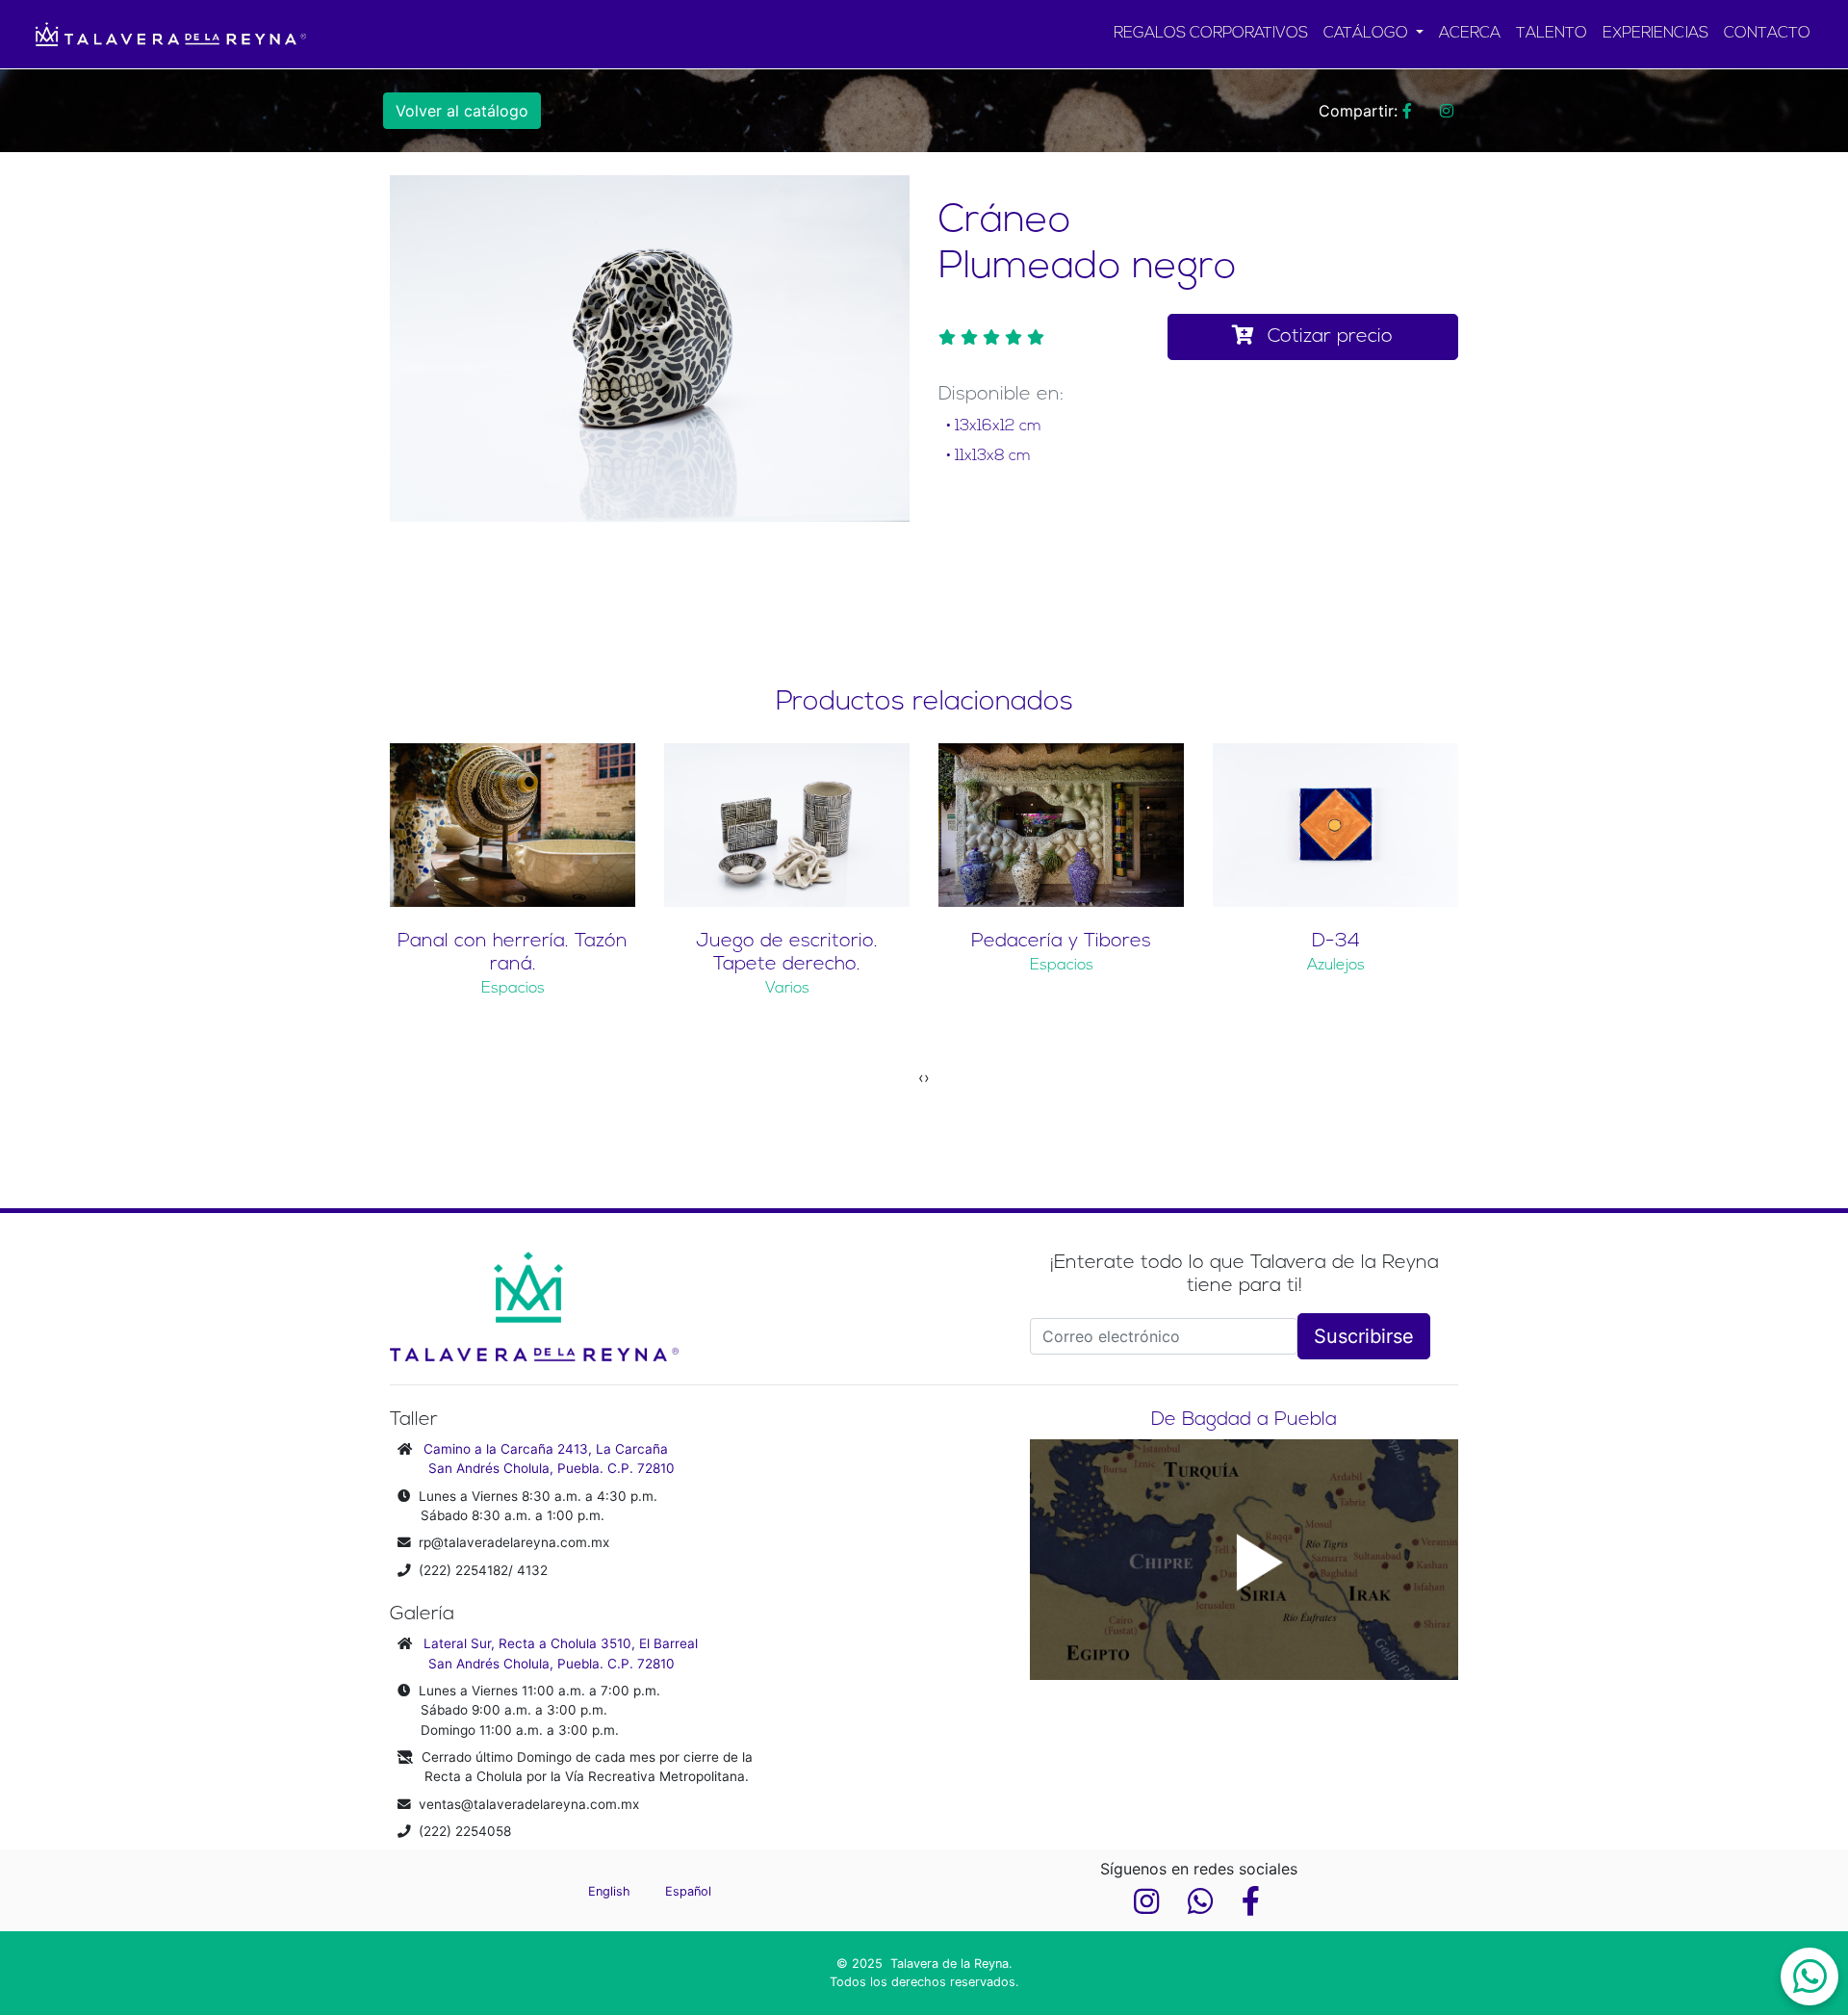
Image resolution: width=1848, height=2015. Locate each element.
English (611, 1891)
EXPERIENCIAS (1655, 34)
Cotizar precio (1327, 337)
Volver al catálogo (462, 111)
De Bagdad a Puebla (1244, 1420)
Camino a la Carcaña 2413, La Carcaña (546, 1449)
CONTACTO (1767, 34)
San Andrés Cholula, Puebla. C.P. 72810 (552, 1468)
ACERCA (1470, 34)
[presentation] (921, 1077)
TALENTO (1552, 34)
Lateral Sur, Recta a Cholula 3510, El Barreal (561, 1643)
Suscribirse (1364, 1336)
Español (688, 1891)
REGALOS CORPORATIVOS (1211, 34)
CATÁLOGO (1368, 34)
